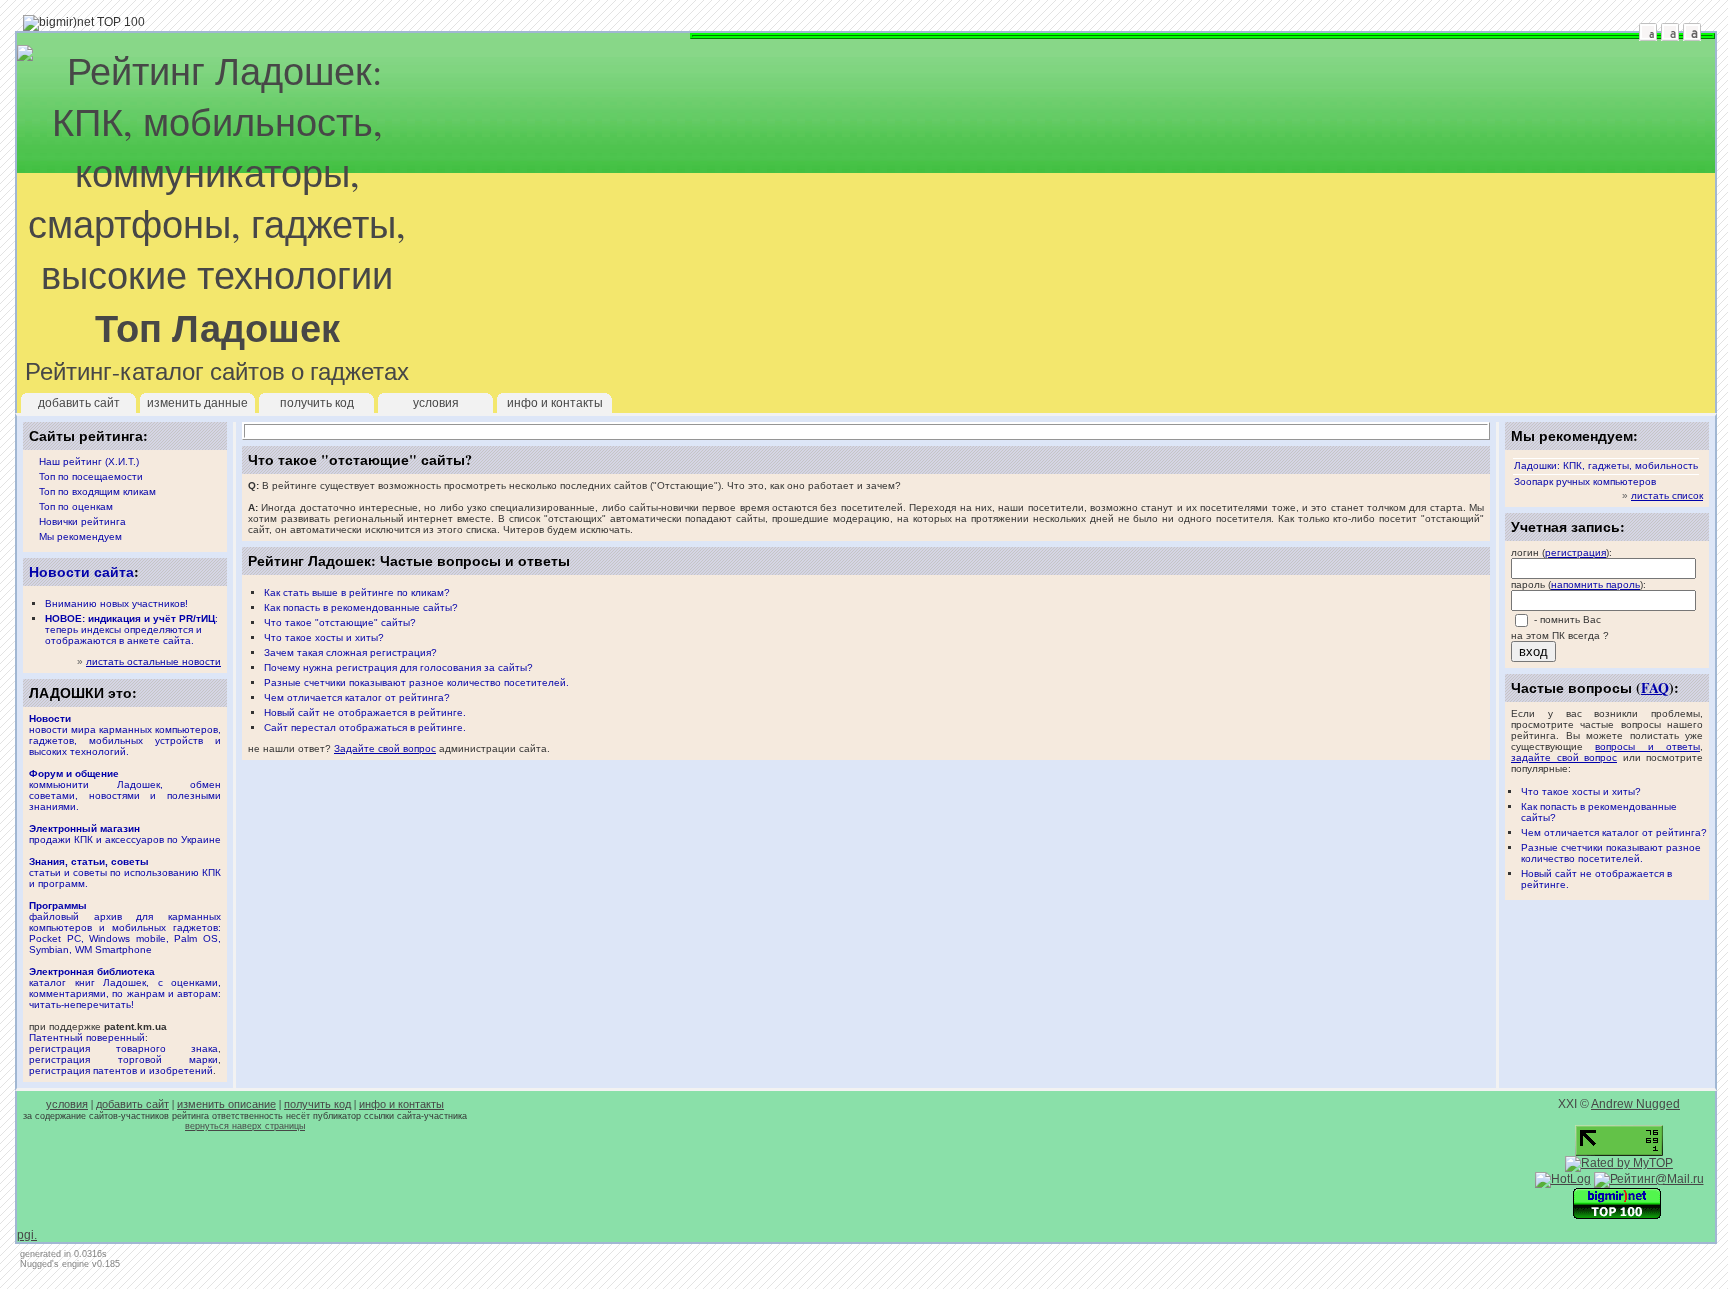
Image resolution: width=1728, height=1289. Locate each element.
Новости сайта (81, 571)
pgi (25, 1235)
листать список (1667, 495)
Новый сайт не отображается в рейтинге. (365, 712)
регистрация (1575, 552)
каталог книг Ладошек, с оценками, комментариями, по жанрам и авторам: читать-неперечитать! (125, 988)
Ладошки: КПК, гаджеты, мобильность (1606, 465)
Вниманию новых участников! (116, 603)
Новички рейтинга (82, 521)
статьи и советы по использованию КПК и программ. (125, 872)
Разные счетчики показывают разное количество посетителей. (1611, 853)
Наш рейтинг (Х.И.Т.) (89, 461)
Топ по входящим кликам (97, 491)
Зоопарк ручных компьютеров (1585, 481)
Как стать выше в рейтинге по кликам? (357, 592)
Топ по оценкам (76, 506)
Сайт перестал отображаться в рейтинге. (365, 727)
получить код (317, 403)
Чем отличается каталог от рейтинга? (1614, 832)
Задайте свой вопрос (385, 748)
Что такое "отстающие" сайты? (340, 622)
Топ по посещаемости (91, 476)
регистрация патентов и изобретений (121, 1070)
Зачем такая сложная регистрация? (350, 652)
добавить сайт (79, 403)
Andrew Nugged (1635, 1104)
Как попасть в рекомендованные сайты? (361, 607)
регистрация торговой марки (123, 1059)
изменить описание (226, 1104)
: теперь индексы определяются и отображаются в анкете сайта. (131, 629)
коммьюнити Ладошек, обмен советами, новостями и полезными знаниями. (125, 790)
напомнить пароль (1595, 584)
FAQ (1655, 687)
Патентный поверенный (87, 1037)
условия (436, 403)
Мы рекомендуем (80, 536)
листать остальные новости (153, 661)
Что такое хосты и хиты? (1581, 791)
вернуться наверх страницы (245, 1126)
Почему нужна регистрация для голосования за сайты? (398, 667)
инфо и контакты (555, 403)
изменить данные (197, 403)
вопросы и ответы (1647, 746)
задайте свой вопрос (1564, 757)
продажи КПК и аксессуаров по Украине (125, 834)
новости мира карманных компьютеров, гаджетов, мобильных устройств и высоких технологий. (125, 735)
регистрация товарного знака (123, 1048)
